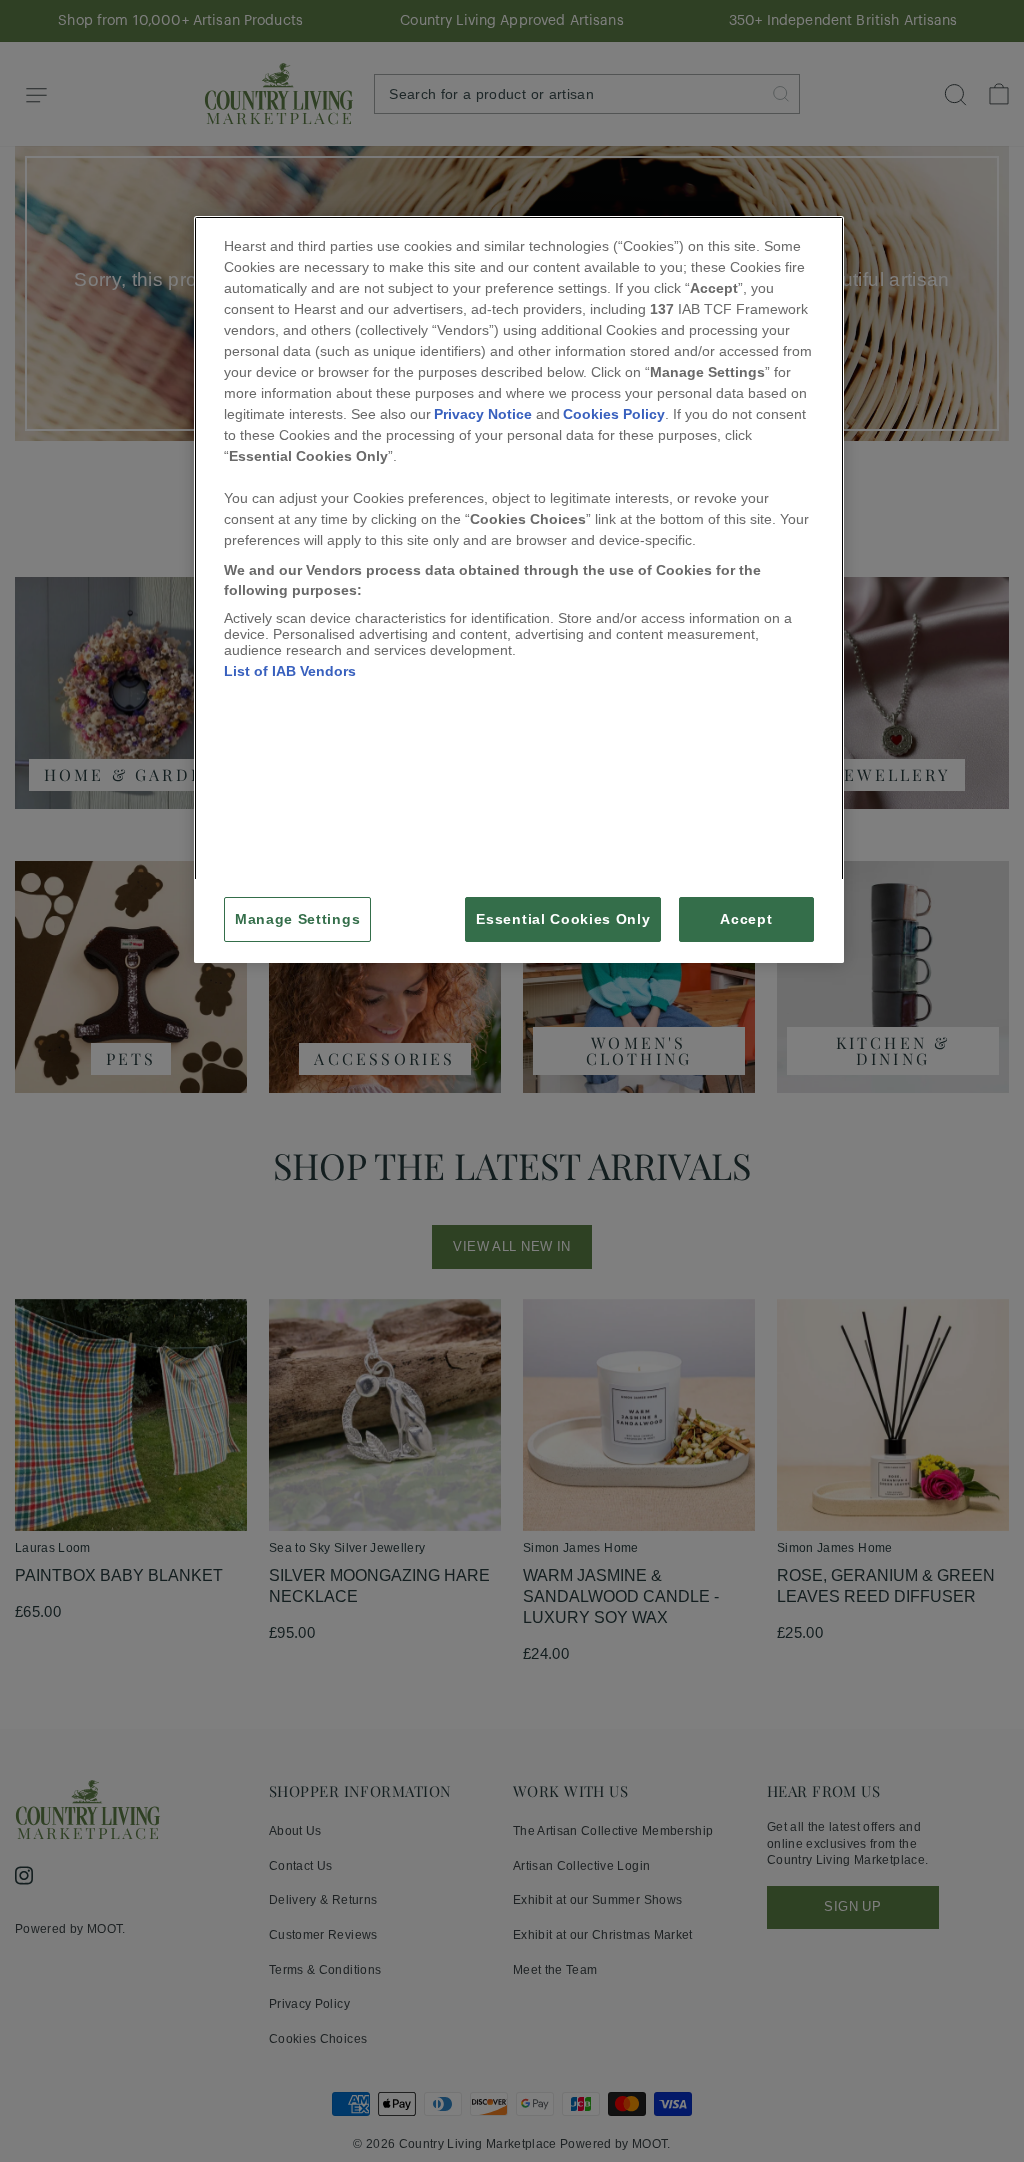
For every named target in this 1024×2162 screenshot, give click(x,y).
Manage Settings (297, 919)
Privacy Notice (483, 414)
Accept (746, 919)
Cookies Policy (614, 414)
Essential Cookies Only (563, 919)
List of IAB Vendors (290, 671)
